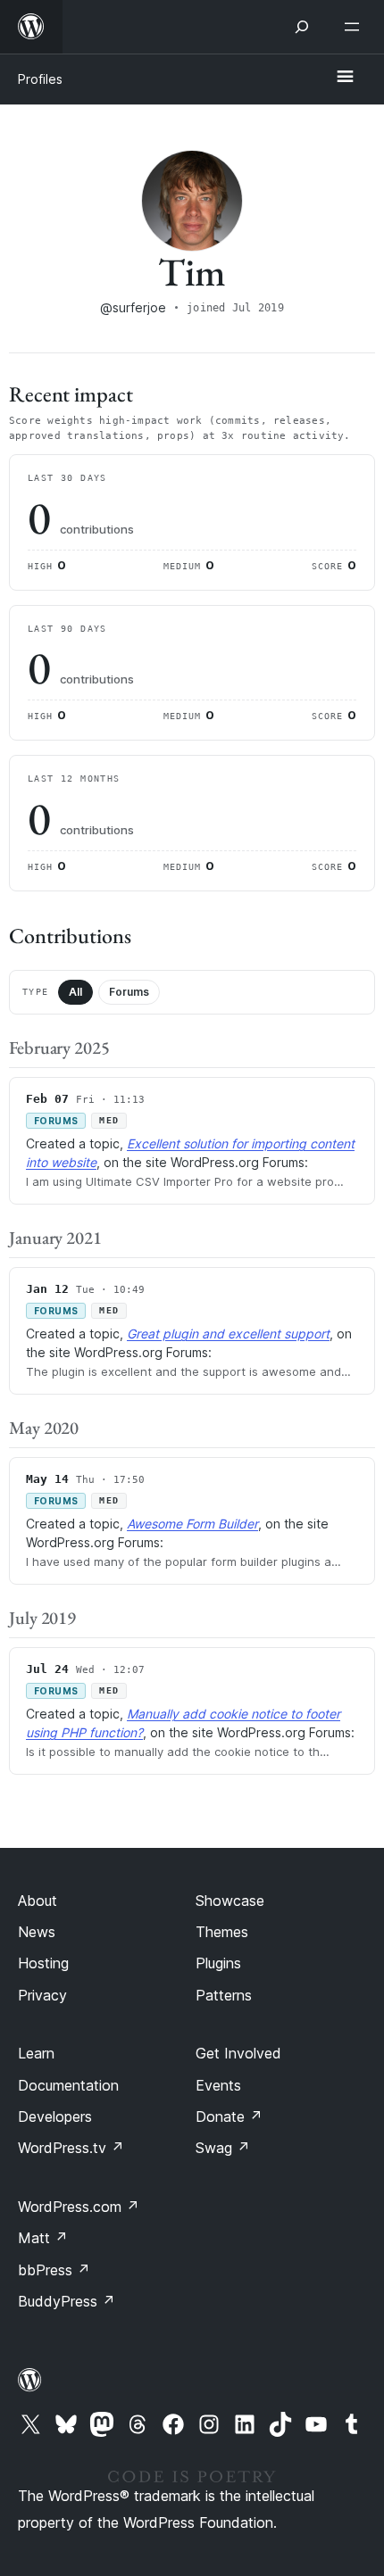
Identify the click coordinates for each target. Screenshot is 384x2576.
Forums (129, 992)
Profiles (40, 79)
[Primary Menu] (345, 78)
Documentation (68, 2085)
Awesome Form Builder (192, 1524)
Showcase (230, 1901)
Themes (222, 1932)
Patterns (224, 1995)
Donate (229, 2116)
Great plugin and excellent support (228, 1334)
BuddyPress (67, 2301)
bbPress (54, 2270)
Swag (223, 2148)
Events (218, 2085)
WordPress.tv (71, 2148)
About (38, 1901)
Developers (55, 2116)
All (75, 992)
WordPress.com (79, 2207)
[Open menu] (355, 27)
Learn (36, 2053)
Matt (43, 2238)
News (37, 1932)
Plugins (218, 1963)
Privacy (42, 1995)
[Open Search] (302, 27)
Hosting (43, 1963)
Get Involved (238, 2053)
